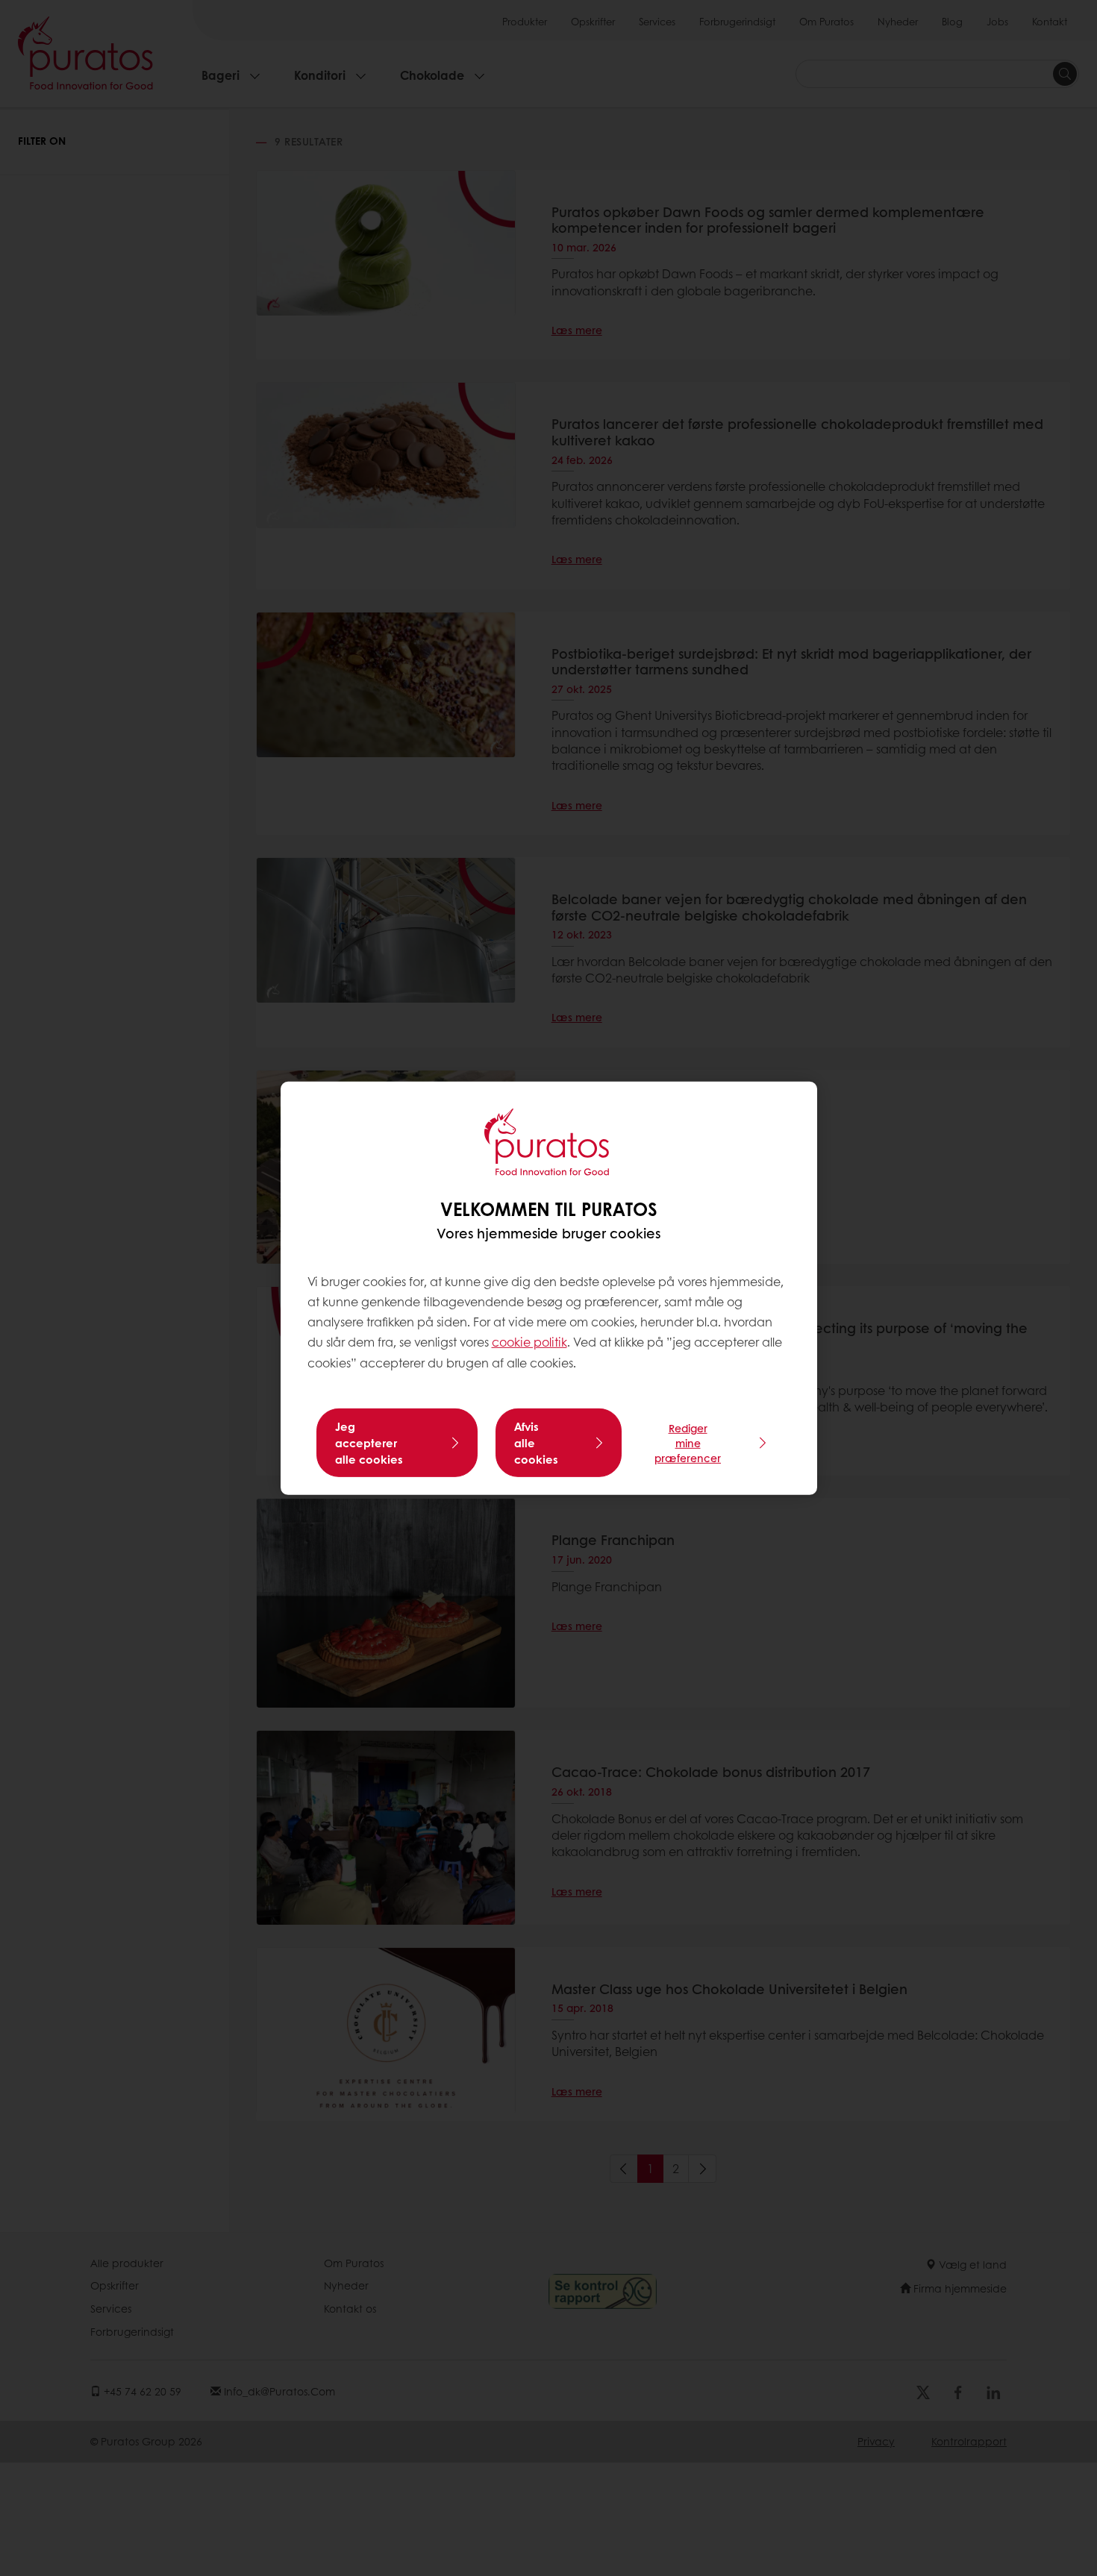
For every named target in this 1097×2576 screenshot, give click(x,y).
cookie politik (529, 1342)
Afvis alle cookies (536, 1443)
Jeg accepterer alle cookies (369, 1443)
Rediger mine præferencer (688, 1443)
